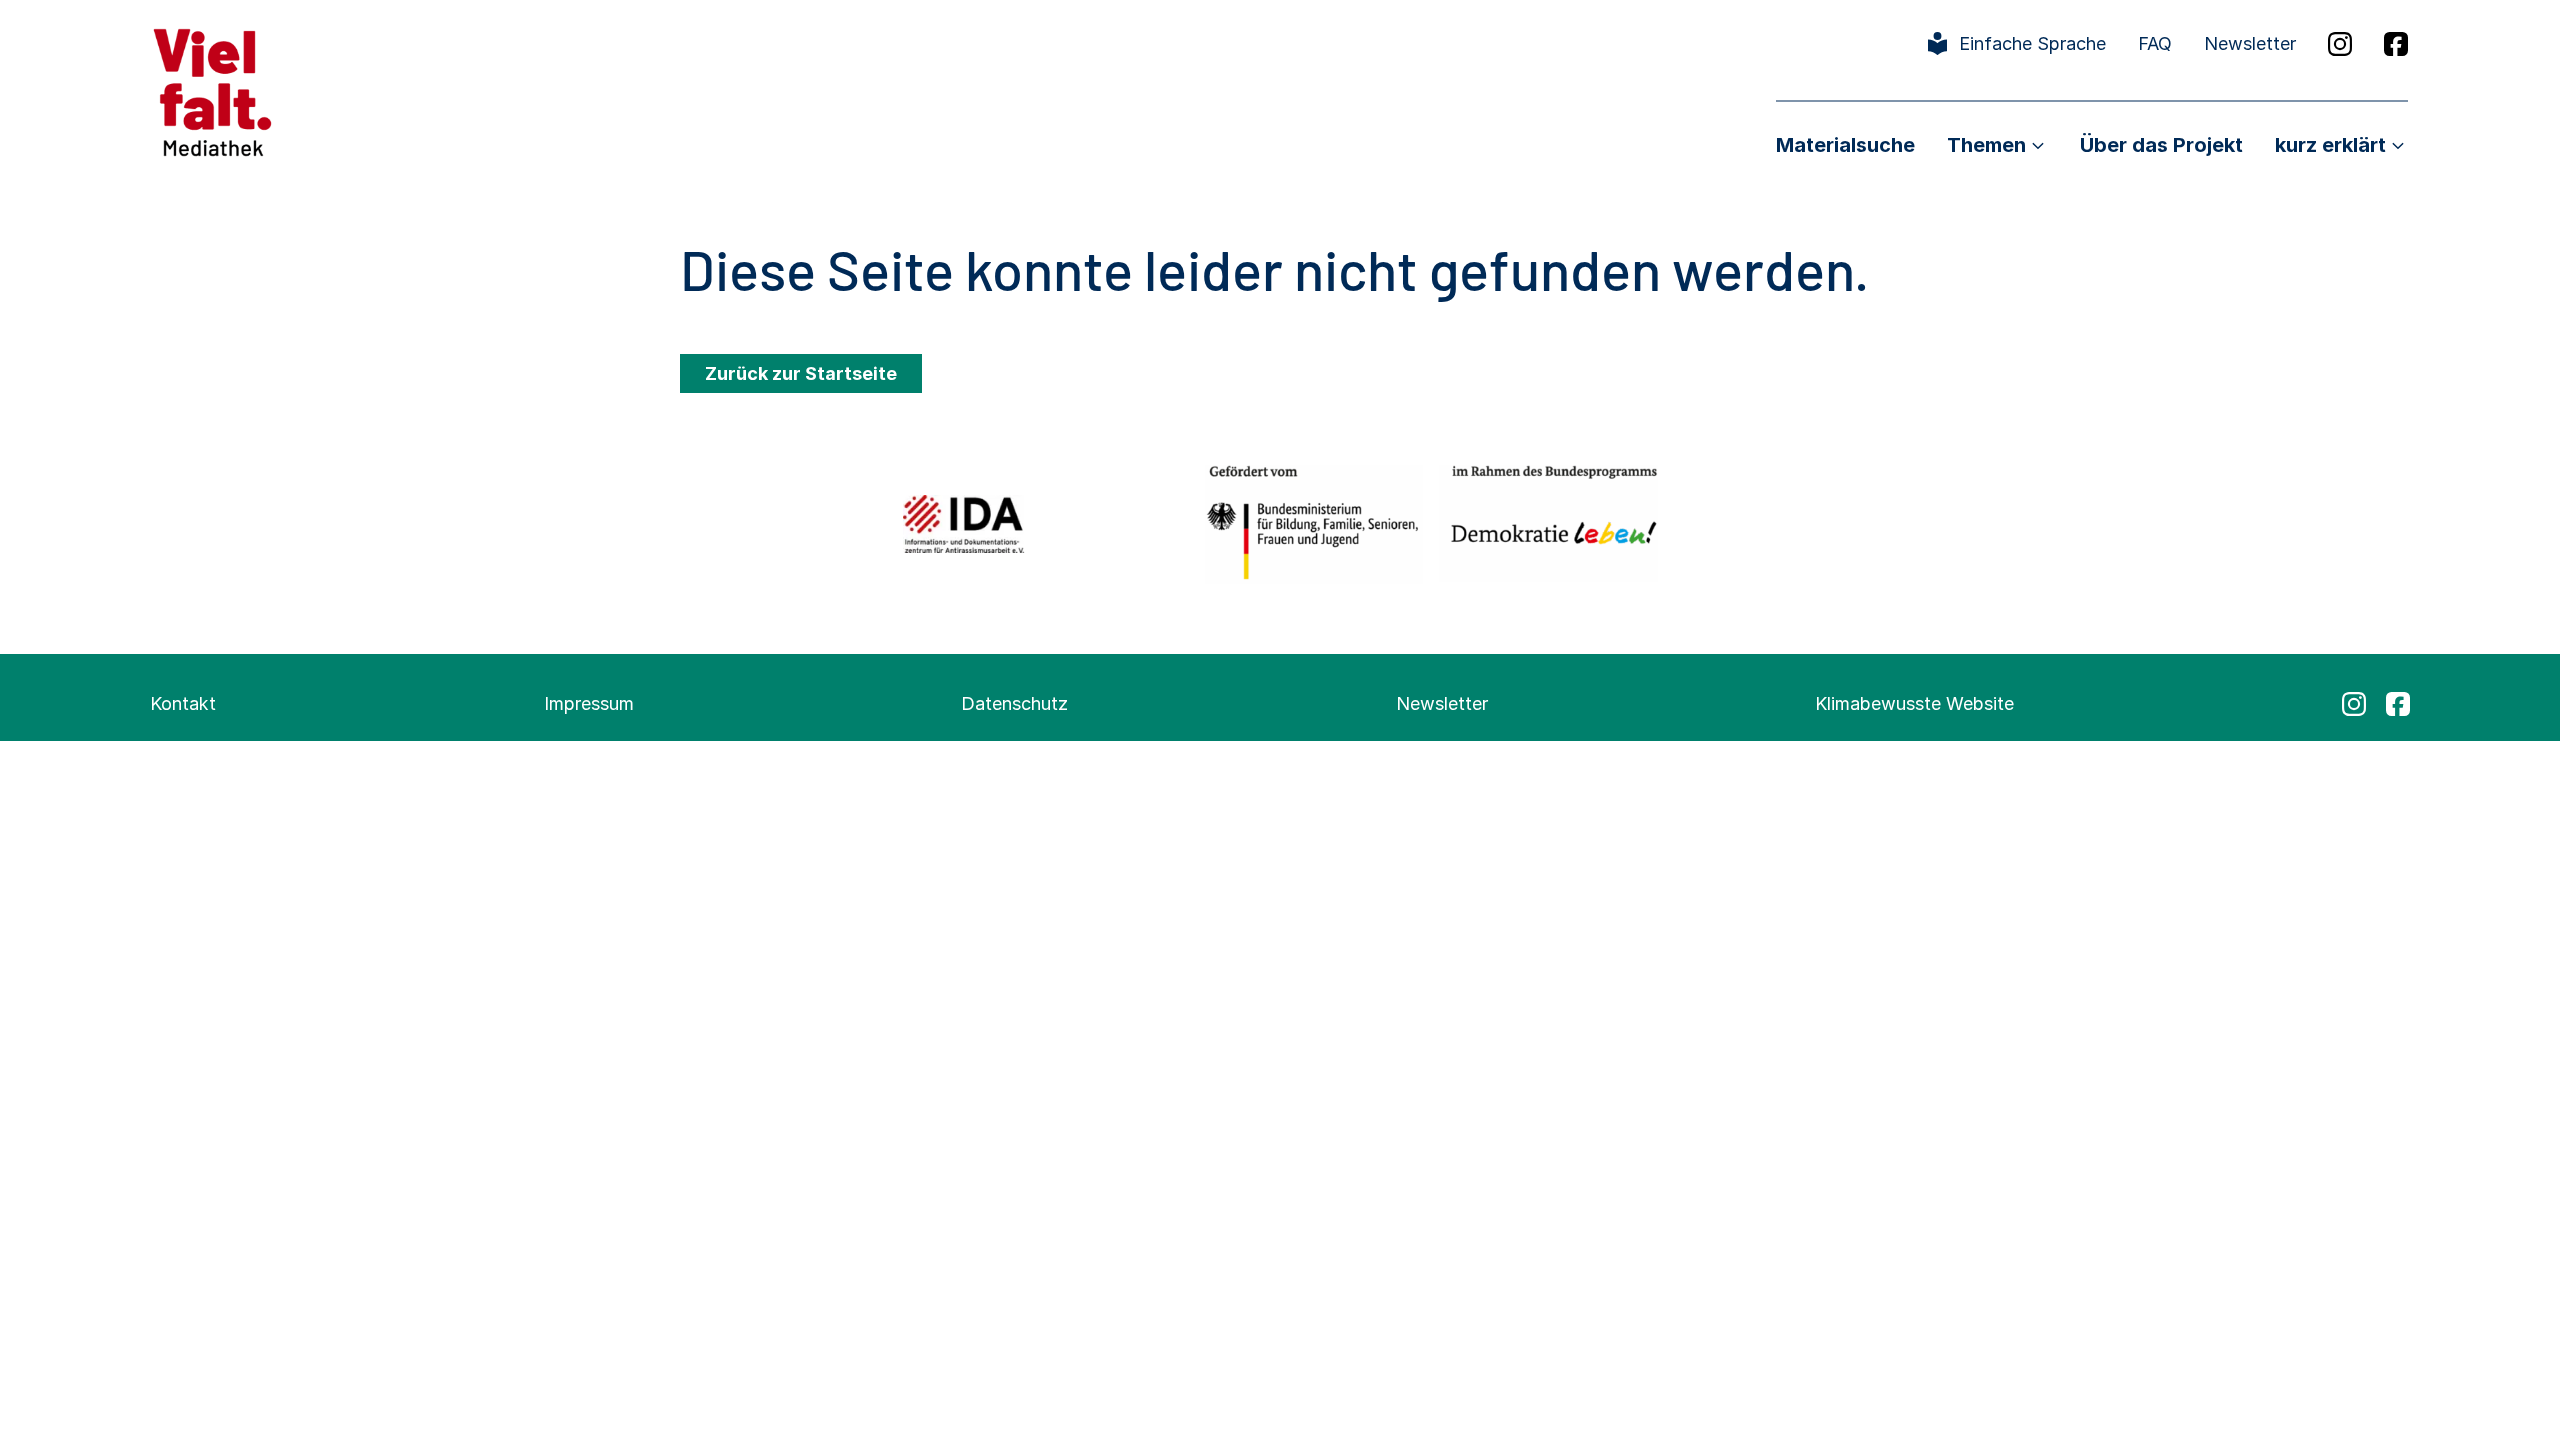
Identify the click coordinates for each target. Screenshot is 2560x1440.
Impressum (589, 703)
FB (2396, 44)
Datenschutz (1014, 703)
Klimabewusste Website (1914, 703)
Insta (2340, 44)
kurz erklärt (2330, 145)
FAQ (2155, 43)
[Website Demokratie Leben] (1548, 523)
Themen (1986, 145)
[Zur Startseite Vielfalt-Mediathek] (212, 90)
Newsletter (2250, 43)
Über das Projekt (2161, 145)
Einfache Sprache (2032, 43)
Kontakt (183, 703)
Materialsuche (1845, 145)
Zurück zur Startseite (801, 373)
